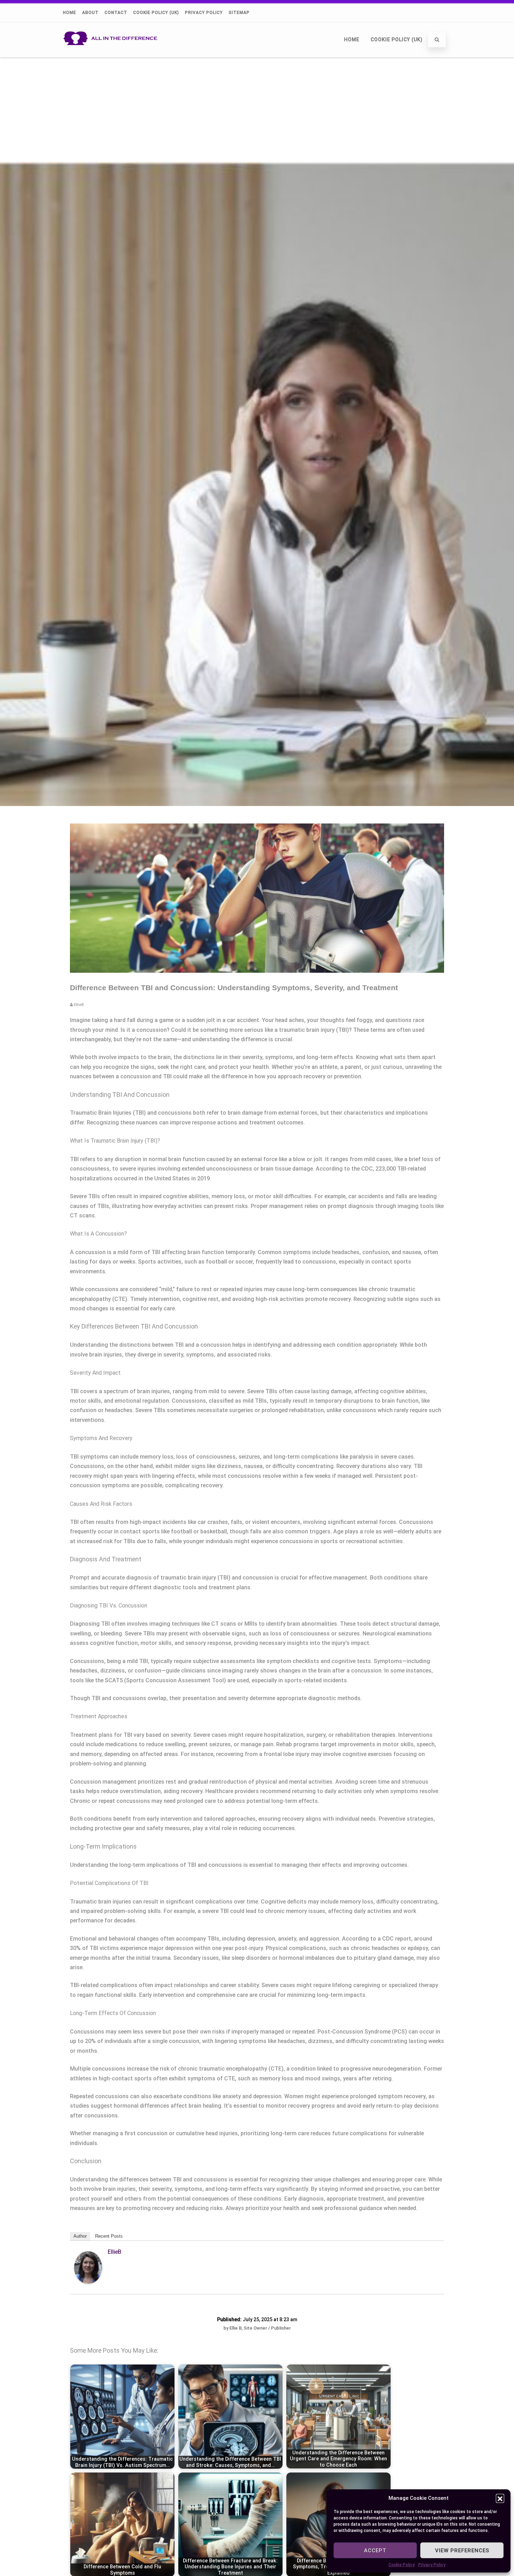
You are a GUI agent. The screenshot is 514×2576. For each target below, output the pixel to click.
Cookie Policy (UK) (156, 13)
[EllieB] (88, 2282)
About (90, 13)
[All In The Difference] (112, 54)
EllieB (115, 2252)
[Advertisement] (257, 109)
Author (80, 2236)
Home (70, 13)
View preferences (462, 2550)
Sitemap (239, 13)
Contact (116, 13)
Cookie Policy (402, 2565)
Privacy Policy (432, 2565)
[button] (500, 2498)
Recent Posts (109, 2236)
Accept (375, 2550)
